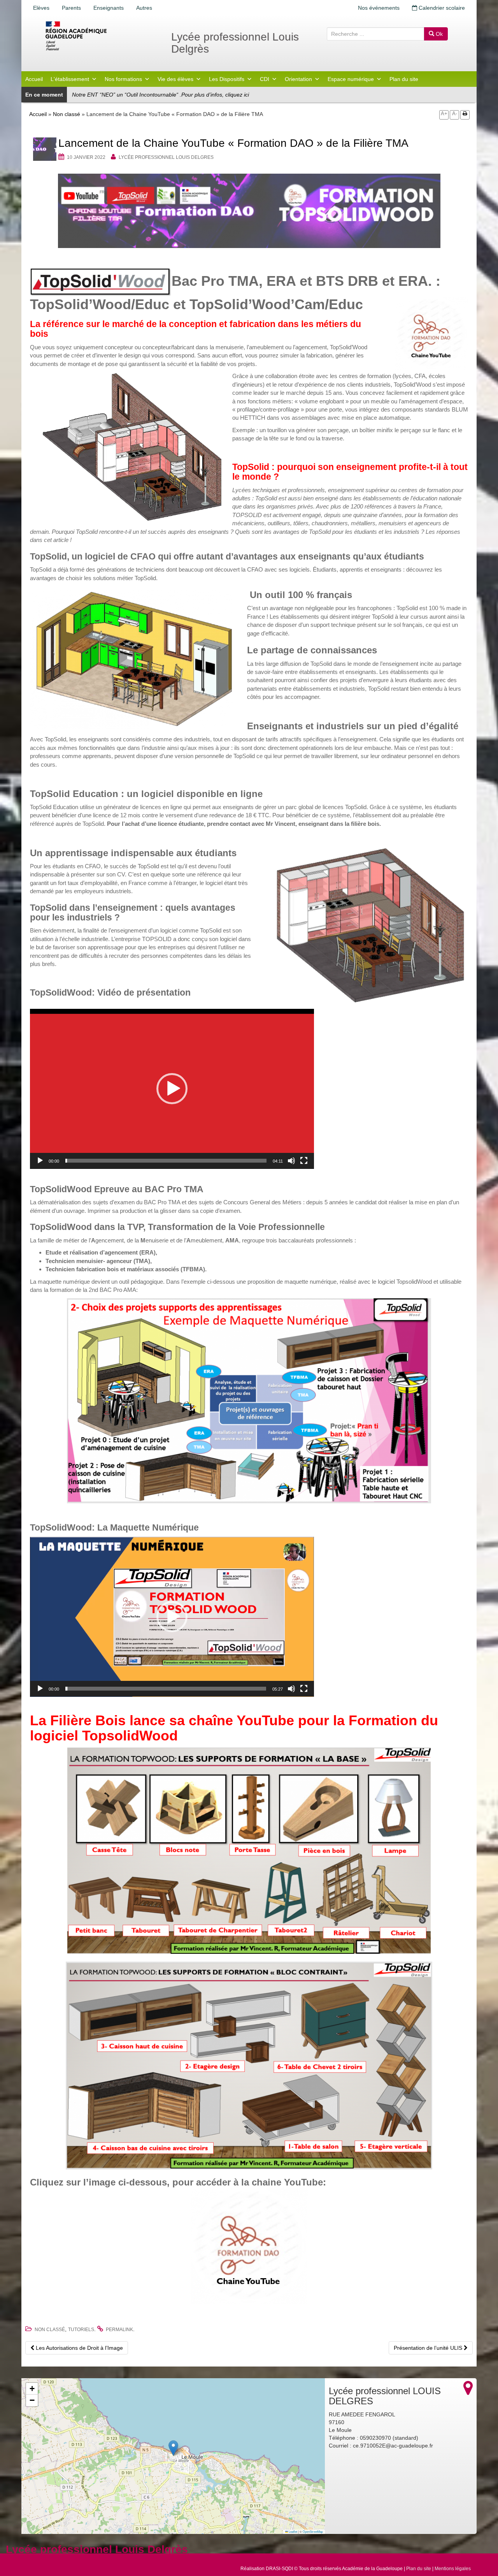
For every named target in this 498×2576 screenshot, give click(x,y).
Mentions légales (453, 2569)
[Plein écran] (304, 1161)
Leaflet (293, 2531)
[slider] (166, 1161)
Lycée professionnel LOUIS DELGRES (166, 157)
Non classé (67, 114)
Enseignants (109, 8)
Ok (438, 34)
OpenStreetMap (313, 2531)
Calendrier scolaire (441, 8)
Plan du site (404, 79)
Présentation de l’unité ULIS (429, 2348)
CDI (265, 79)
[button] (172, 1089)
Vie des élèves (175, 79)
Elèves (41, 8)
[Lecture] (40, 1161)
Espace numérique (351, 79)
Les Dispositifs (227, 79)
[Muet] (291, 1161)
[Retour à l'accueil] (101, 36)
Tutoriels (81, 2330)
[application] (172, 1089)
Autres (144, 8)
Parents (71, 8)
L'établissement (70, 79)
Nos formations (123, 79)
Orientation (298, 79)
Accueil (34, 79)
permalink (119, 2330)
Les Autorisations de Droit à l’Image (79, 2348)
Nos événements (379, 8)
